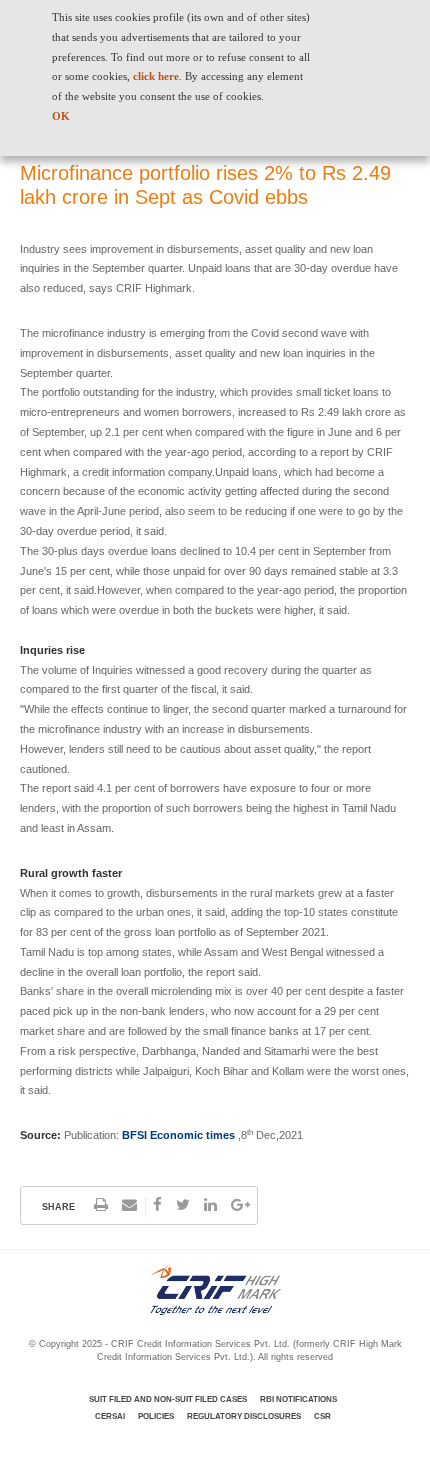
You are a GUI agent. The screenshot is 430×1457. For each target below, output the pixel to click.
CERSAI (110, 1416)
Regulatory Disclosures (244, 1416)
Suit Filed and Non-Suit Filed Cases (168, 1399)
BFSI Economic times (178, 1135)
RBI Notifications (298, 1399)
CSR (322, 1416)
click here (156, 76)
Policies (156, 1416)
